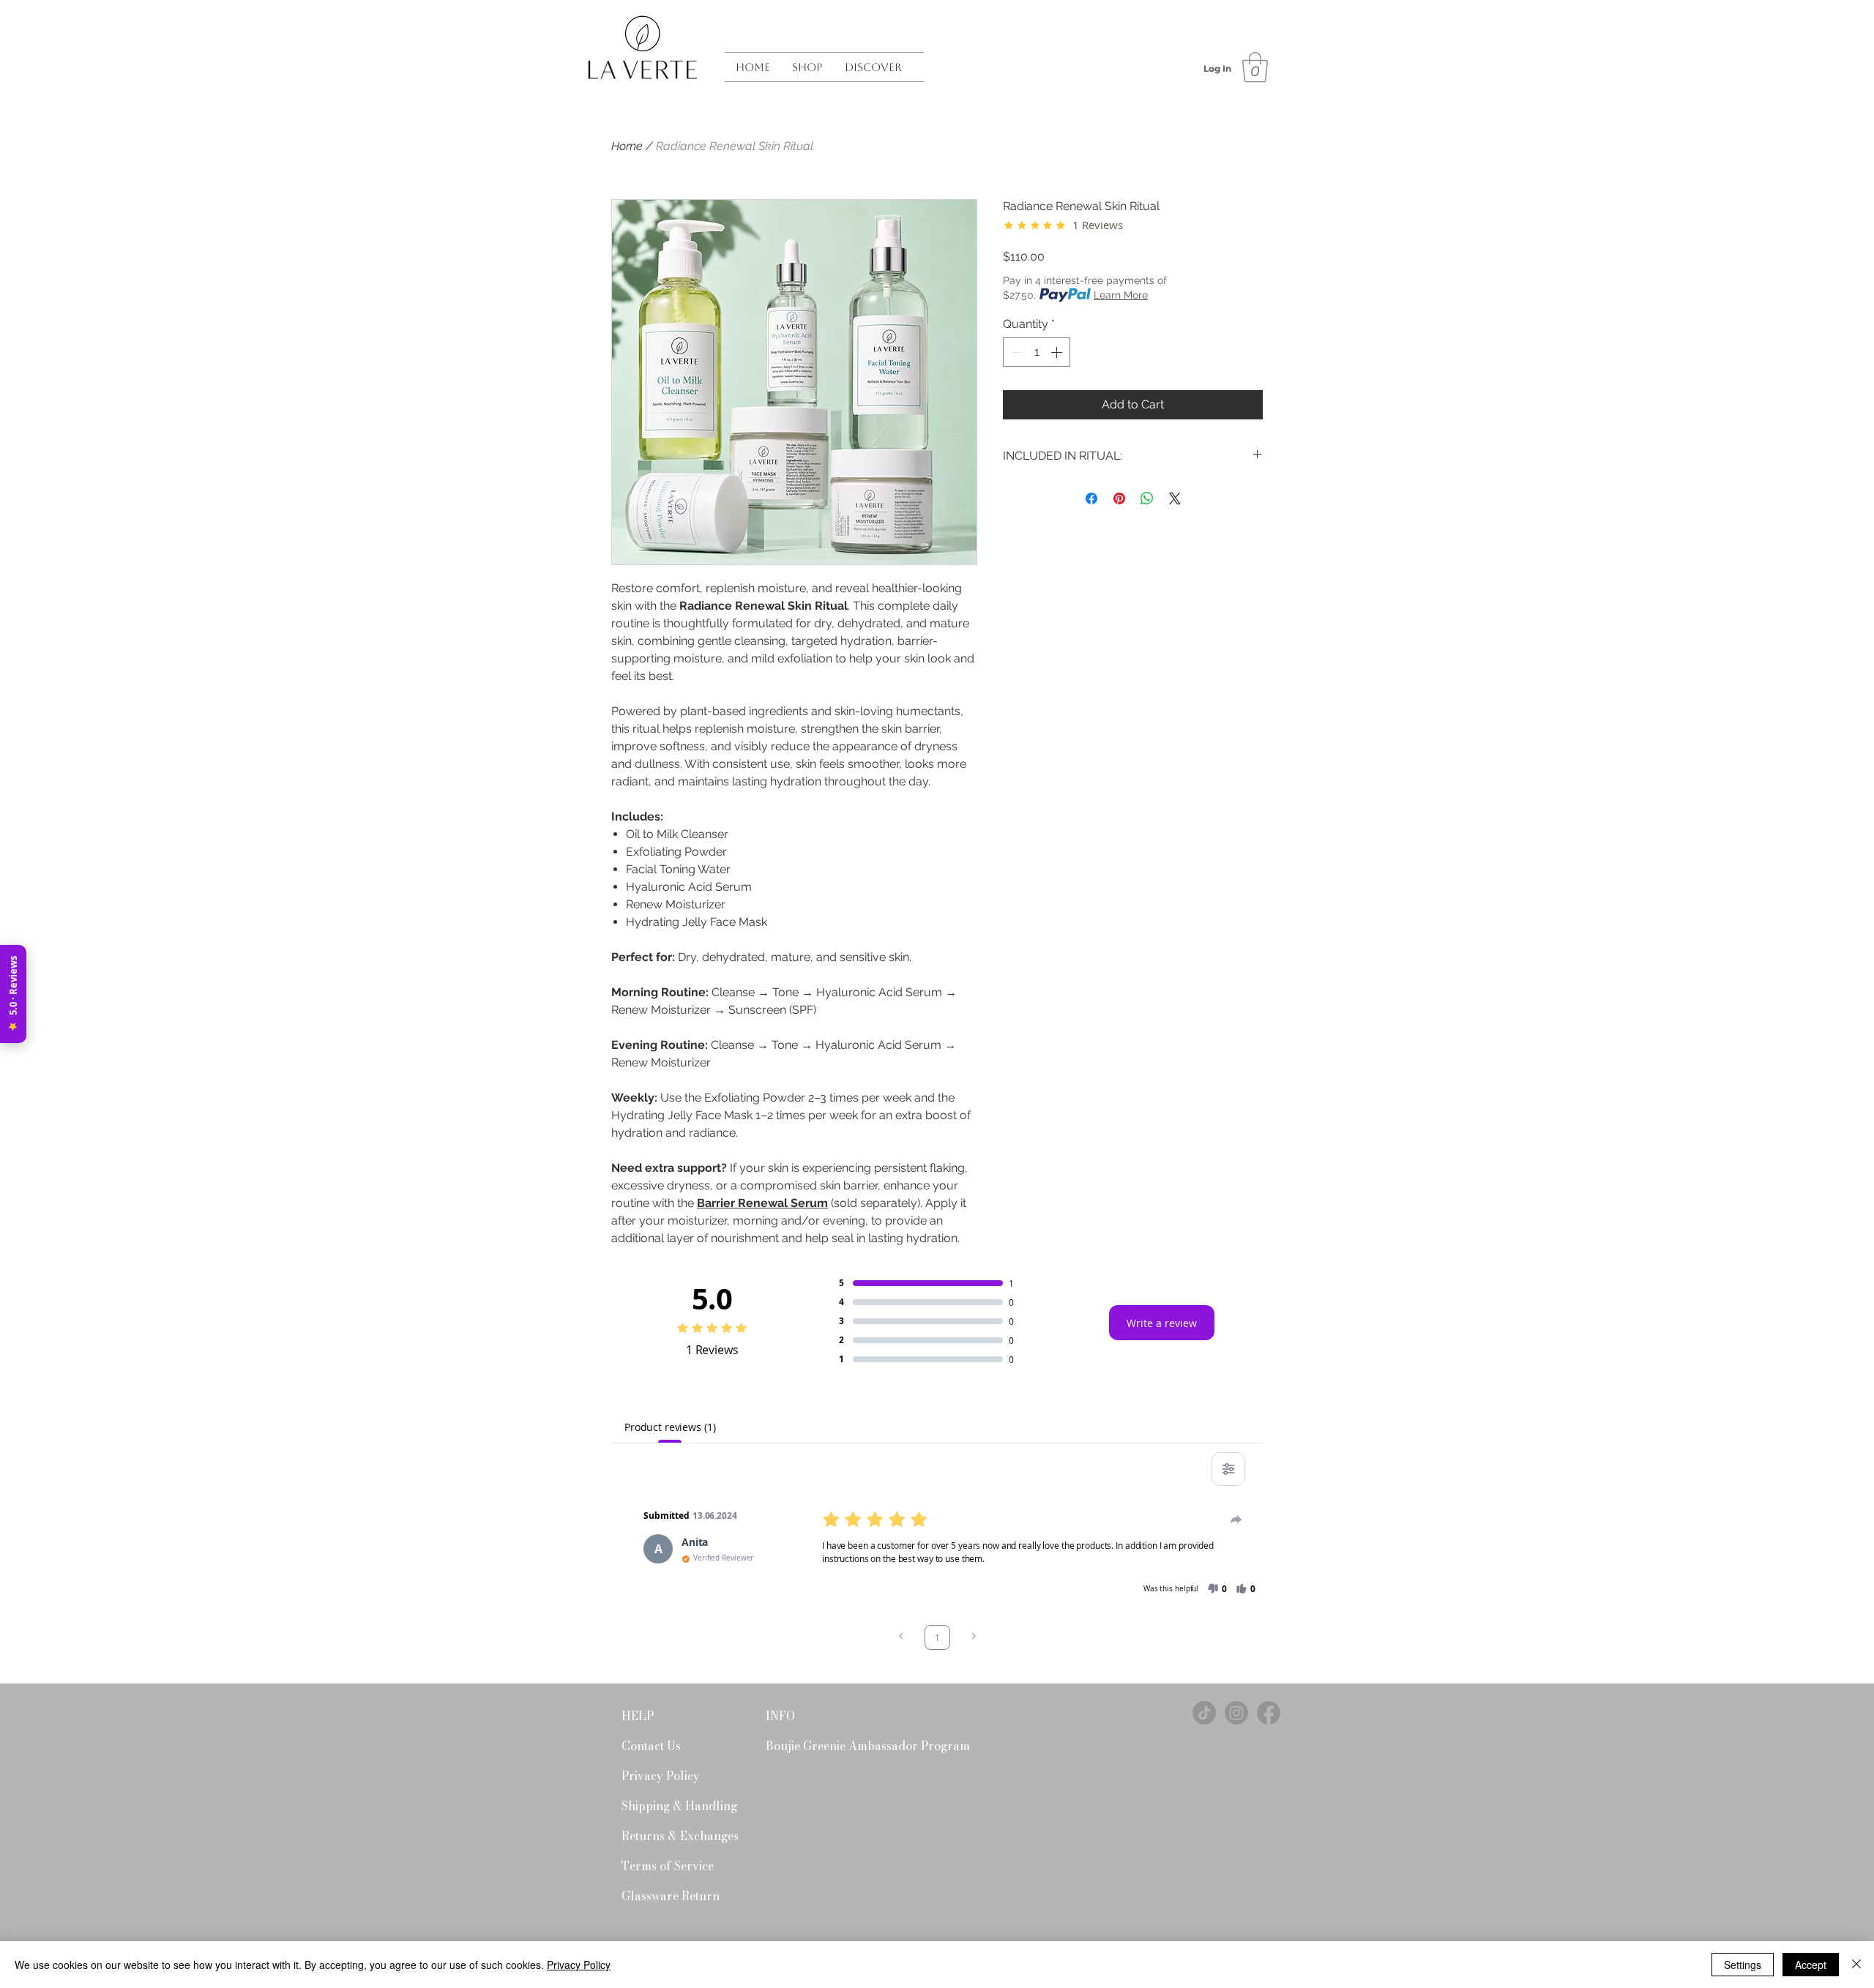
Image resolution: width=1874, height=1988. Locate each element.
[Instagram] (1236, 1713)
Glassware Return (671, 1896)
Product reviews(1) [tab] (670, 1427)
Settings (1743, 1965)
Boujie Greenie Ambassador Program (817, 1746)
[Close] (1856, 1965)
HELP (638, 1716)
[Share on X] (1175, 498)
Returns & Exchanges (673, 1836)
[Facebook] (1269, 1713)
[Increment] (1058, 352)
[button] (807, 67)
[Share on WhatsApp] (1147, 498)
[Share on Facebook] (1091, 498)
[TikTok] (1204, 1713)
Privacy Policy (661, 1776)
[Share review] (1236, 1520)
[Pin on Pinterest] (1119, 498)
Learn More (1121, 295)
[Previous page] (901, 1637)
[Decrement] (1015, 352)
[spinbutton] (1037, 352)
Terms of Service (668, 1866)
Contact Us (651, 1746)
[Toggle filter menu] (1228, 1469)
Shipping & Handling (673, 1806)
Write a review (1162, 1323)
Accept (1811, 1965)
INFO (780, 1716)
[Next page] (974, 1637)
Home (627, 146)
